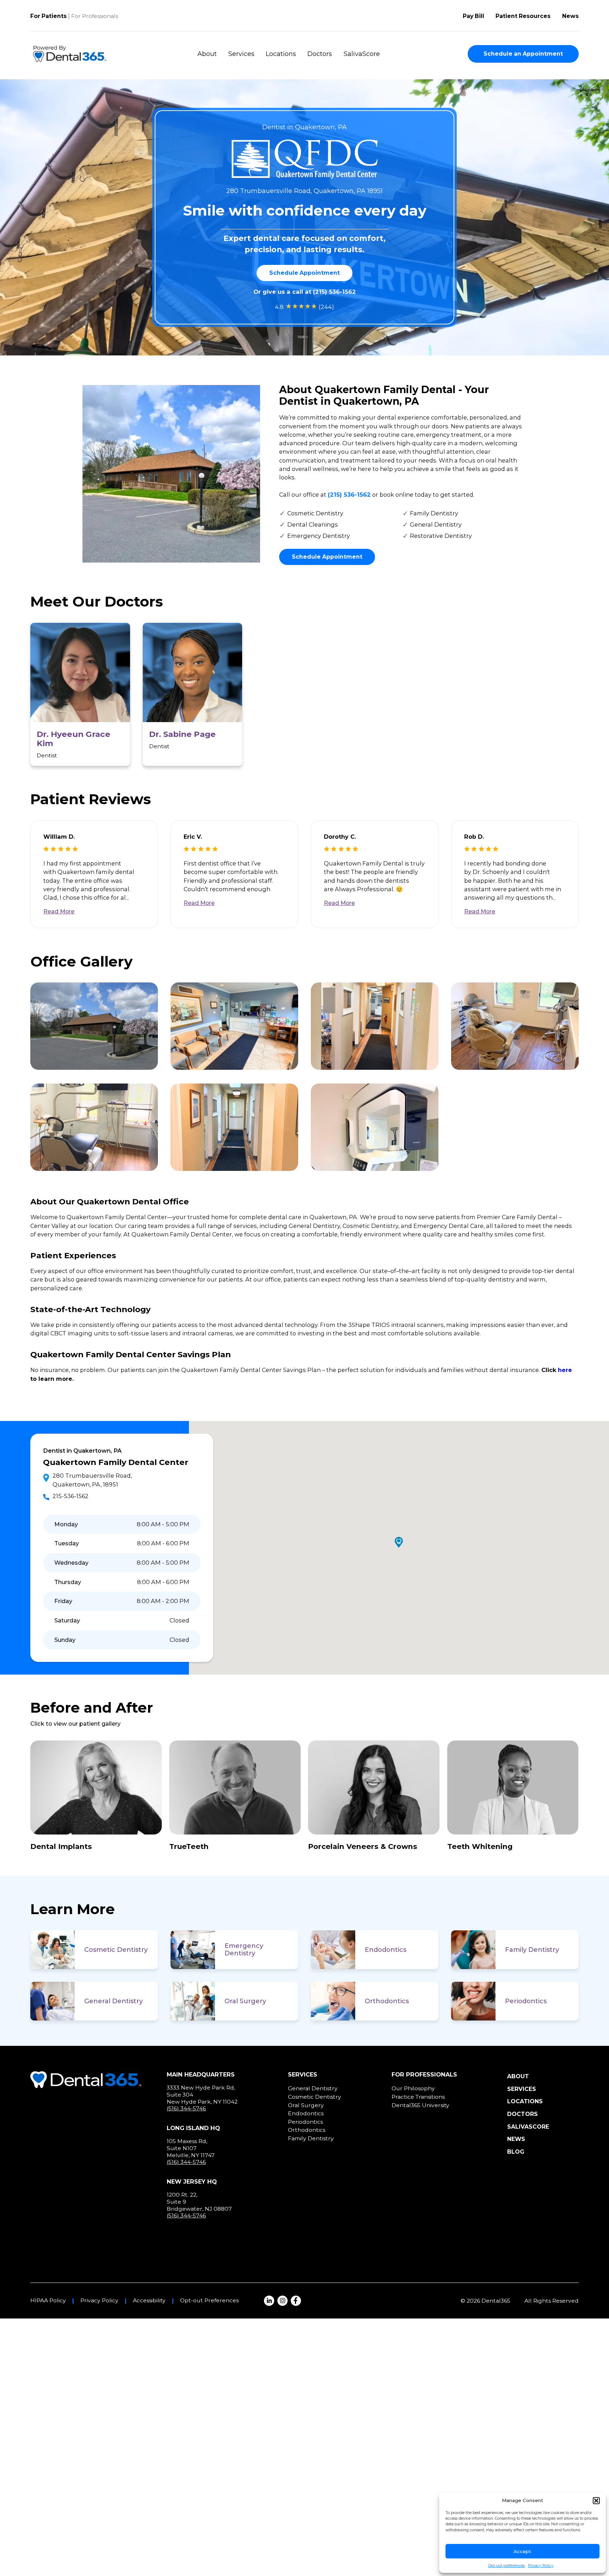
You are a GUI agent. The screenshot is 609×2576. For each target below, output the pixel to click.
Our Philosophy (413, 2088)
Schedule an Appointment (523, 54)
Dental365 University (420, 2105)
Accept (522, 2551)
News (570, 16)
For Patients (48, 16)
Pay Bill (473, 16)
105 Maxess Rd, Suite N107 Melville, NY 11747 (191, 2148)
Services (241, 54)
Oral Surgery (245, 2001)
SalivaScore (362, 54)
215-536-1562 (70, 1496)
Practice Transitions (418, 2097)
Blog (516, 2152)
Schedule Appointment (304, 273)
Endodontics (386, 1950)
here (565, 1370)
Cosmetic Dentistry (116, 1950)
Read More (59, 911)
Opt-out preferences (506, 2566)
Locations (281, 54)
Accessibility (149, 2301)
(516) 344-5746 (186, 2108)
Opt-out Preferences (209, 2301)
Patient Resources (523, 16)
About (207, 54)
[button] (596, 2501)
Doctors (320, 54)
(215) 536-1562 (334, 292)
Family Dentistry (532, 1950)
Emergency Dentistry (244, 1950)
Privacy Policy (541, 2566)
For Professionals (95, 16)
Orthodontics (387, 2001)
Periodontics (526, 2001)
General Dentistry (113, 2001)
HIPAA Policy (48, 2301)
